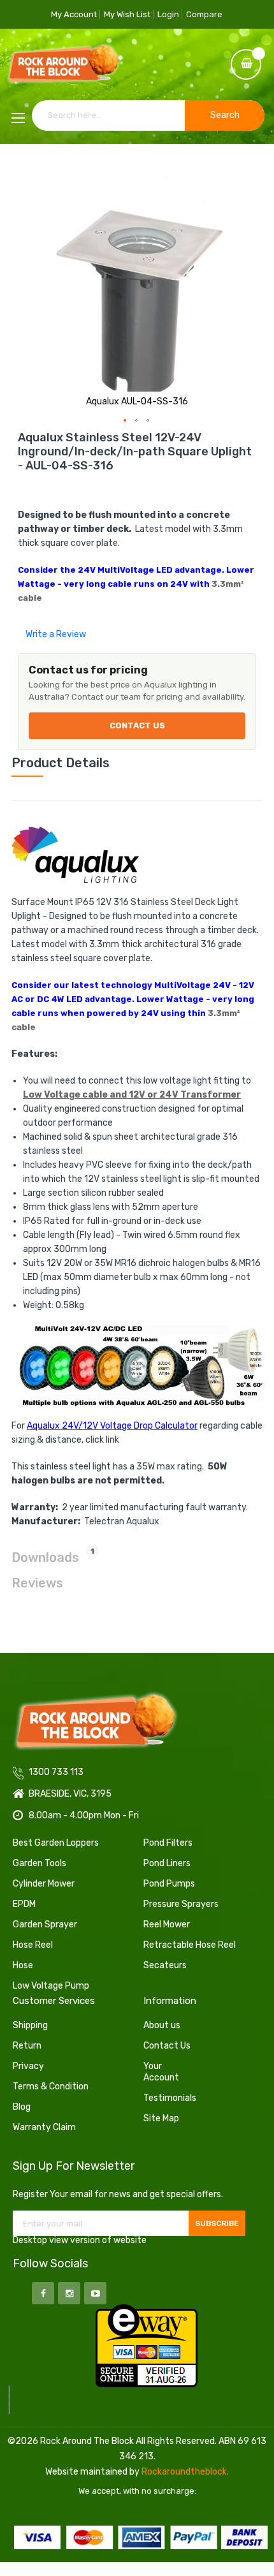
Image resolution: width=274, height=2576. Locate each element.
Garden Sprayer (45, 1925)
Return (27, 2046)
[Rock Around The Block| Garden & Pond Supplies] (64, 65)
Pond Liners (167, 1863)
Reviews (37, 1583)
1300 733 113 (72, 164)
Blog (22, 2107)
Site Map (161, 2118)
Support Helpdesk (141, 164)
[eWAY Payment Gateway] (147, 2345)
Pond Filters (168, 1843)
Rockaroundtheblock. (185, 2472)
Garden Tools (40, 1863)
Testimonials (170, 2098)
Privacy (28, 2066)
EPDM (24, 1904)
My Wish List (127, 14)
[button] (126, 421)
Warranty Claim (44, 2127)
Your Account (161, 2072)
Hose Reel (33, 1945)
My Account (74, 14)
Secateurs (165, 1965)
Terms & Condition (51, 2087)
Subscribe (217, 2223)
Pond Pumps (169, 1884)
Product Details (61, 763)
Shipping (30, 2025)
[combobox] (148, 115)
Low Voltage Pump (51, 1986)
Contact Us (137, 725)
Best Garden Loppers (56, 1843)
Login (168, 14)
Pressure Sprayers (181, 1904)
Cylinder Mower (44, 1884)
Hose (23, 1965)
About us (162, 2025)
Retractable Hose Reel (190, 1945)
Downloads (53, 1556)
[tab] (137, 763)
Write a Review (56, 634)
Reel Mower (167, 1925)
